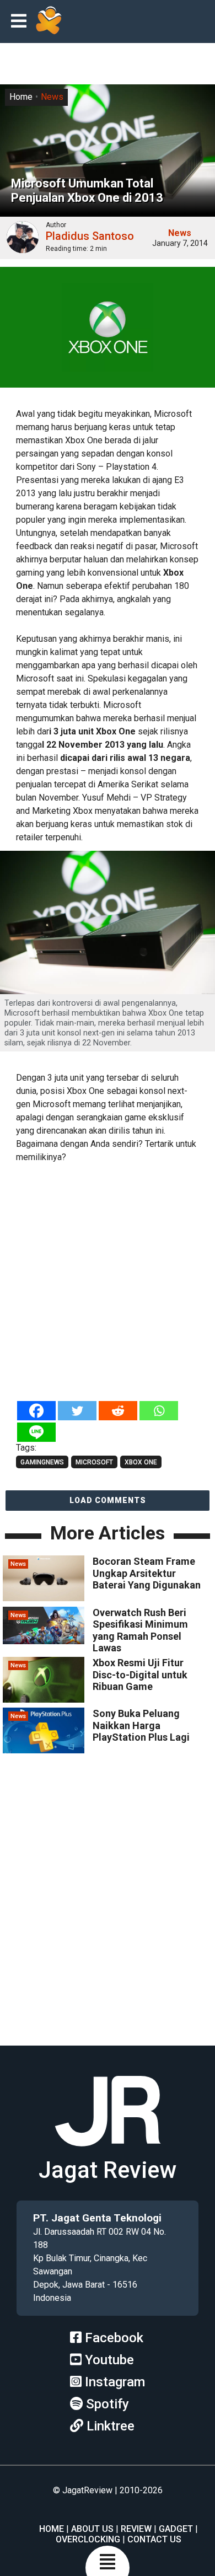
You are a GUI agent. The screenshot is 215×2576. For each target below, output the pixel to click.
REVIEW (136, 2529)
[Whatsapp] (159, 1411)
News (52, 97)
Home (21, 97)
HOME (52, 2529)
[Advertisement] (108, 1283)
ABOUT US (92, 2529)
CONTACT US (154, 2539)
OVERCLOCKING (88, 2539)
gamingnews (42, 1462)
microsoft (94, 1462)
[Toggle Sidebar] (21, 22)
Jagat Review (108, 2170)
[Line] (36, 1432)
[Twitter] (77, 1411)
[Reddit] (118, 1411)
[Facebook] (36, 1411)
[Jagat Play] (49, 22)
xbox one (141, 1462)
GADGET (176, 2529)
